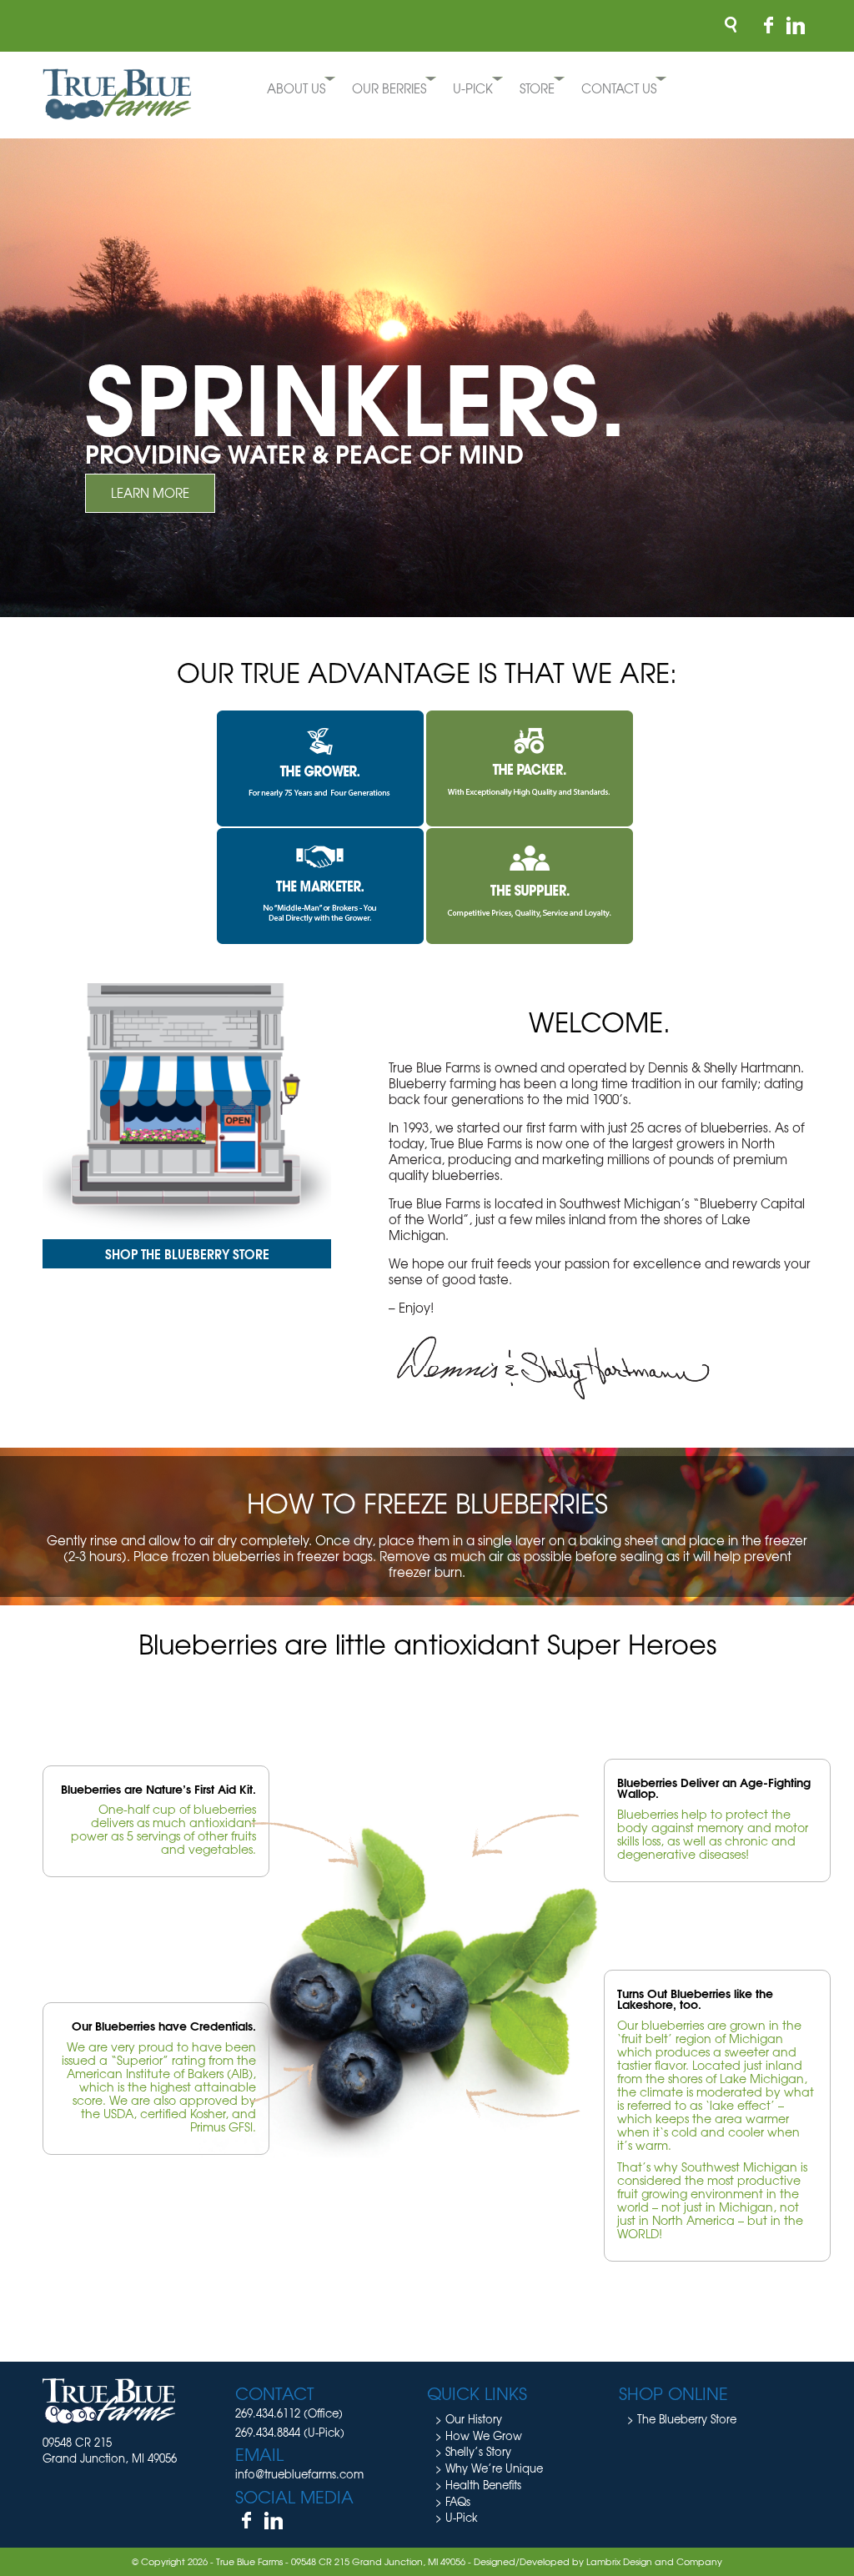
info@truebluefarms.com (299, 2474)
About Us (296, 88)
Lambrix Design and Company (654, 2561)
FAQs (458, 2501)
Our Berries (389, 88)
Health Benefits (483, 2485)
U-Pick (473, 88)
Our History (474, 2419)
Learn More (150, 493)
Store (537, 88)
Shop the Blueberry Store (187, 1253)
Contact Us (619, 88)
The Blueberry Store (687, 2419)
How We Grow (484, 2435)
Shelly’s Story (478, 2451)
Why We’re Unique (494, 2468)
